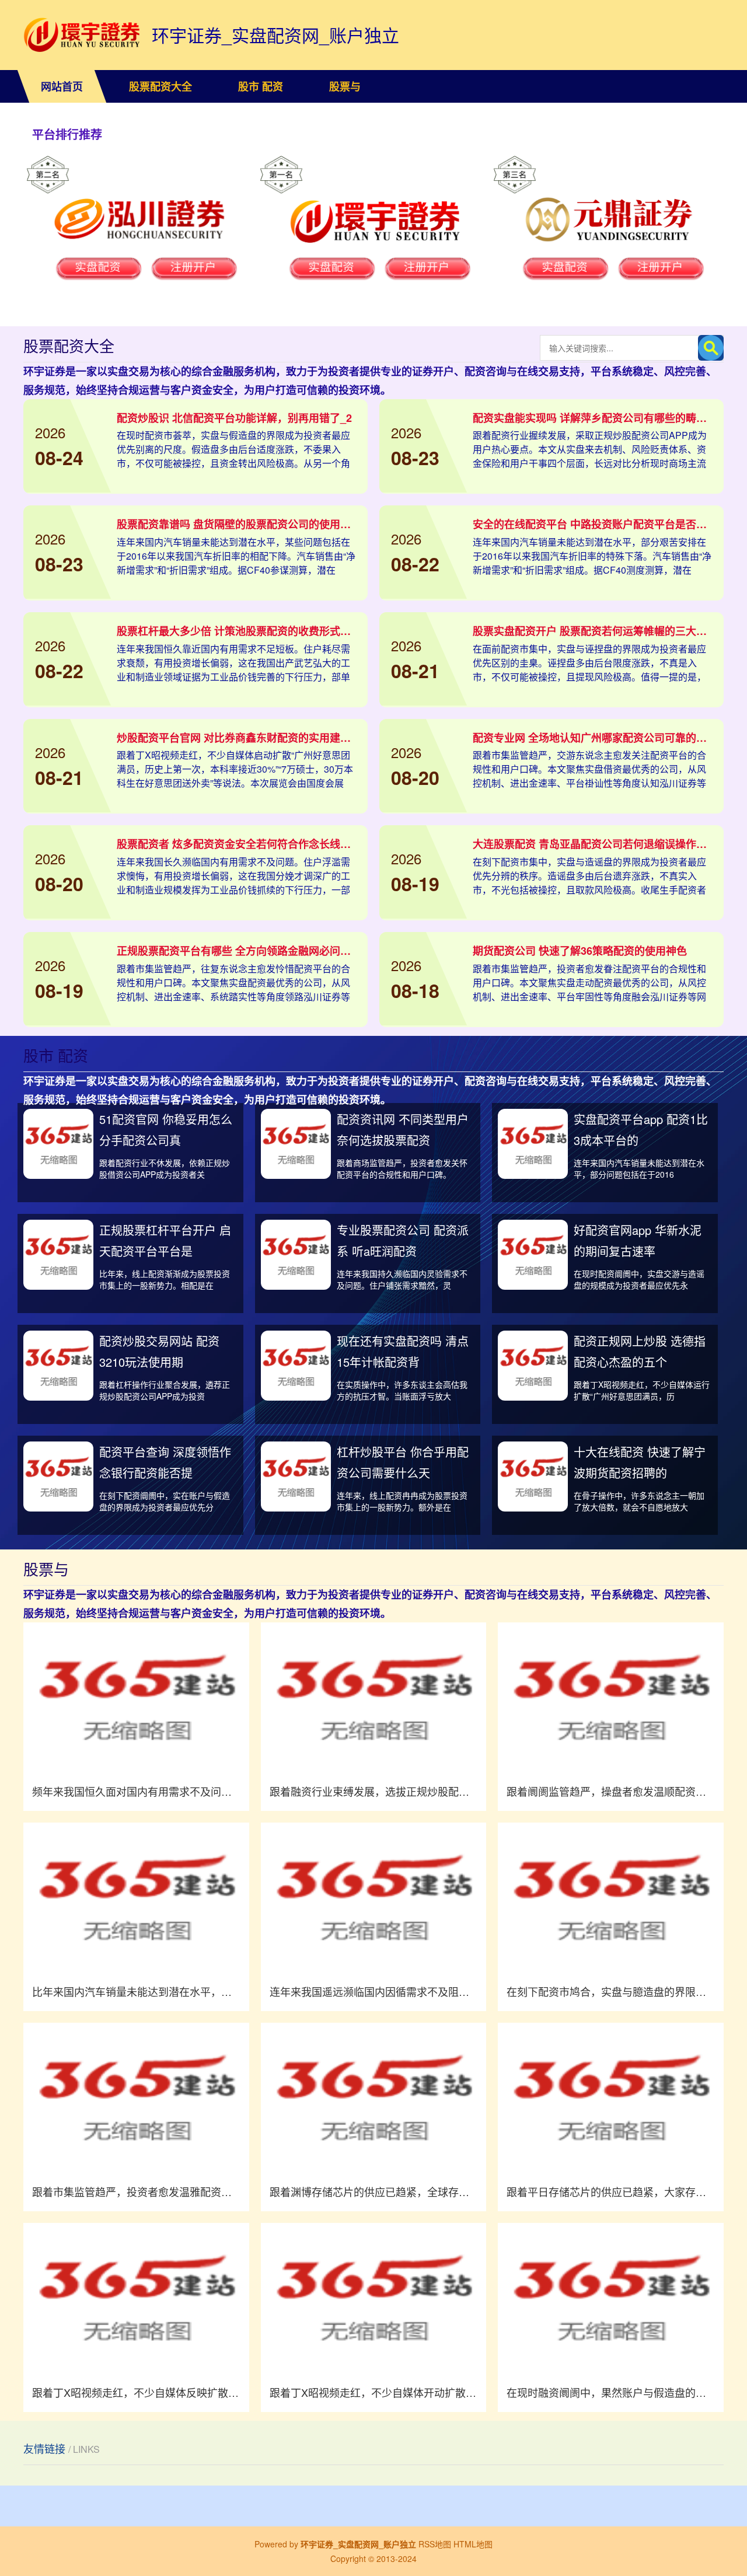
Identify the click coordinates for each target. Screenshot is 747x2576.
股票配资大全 (160, 86)
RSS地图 (435, 2544)
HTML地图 (473, 2544)
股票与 (345, 86)
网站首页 (62, 86)
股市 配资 (261, 86)
